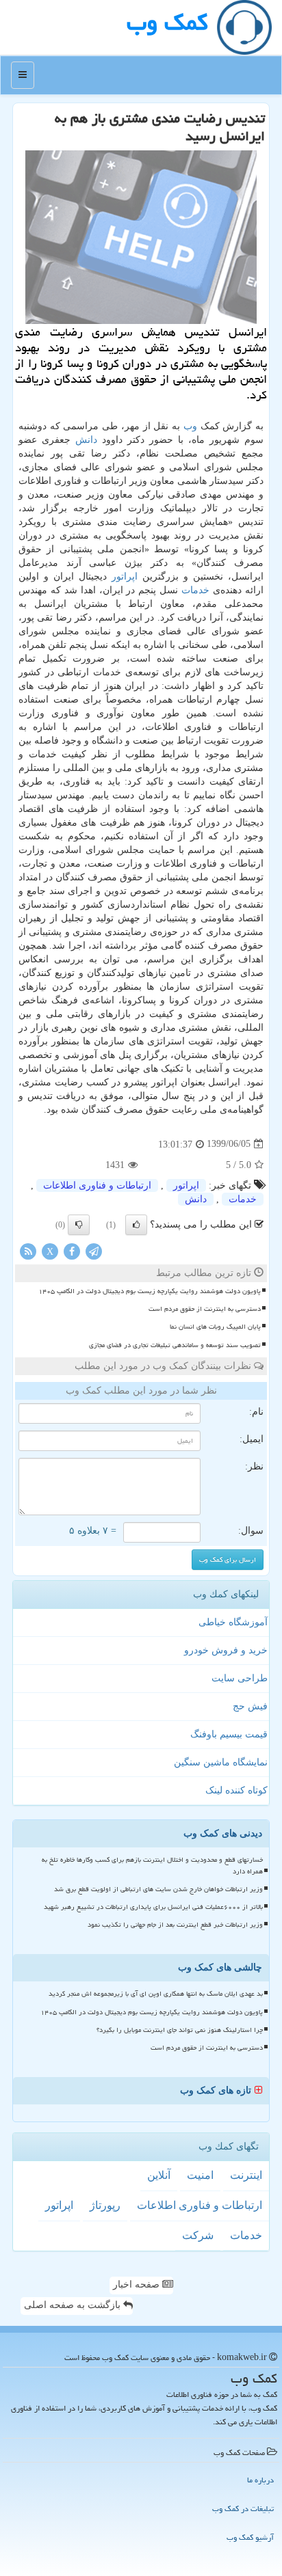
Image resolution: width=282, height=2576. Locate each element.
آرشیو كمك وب (250, 2537)
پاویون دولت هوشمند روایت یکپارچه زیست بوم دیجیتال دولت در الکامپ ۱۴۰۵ (150, 1291)
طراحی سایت (240, 1678)
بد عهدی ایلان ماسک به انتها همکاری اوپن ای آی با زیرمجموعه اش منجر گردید (156, 1994)
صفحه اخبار (138, 2284)
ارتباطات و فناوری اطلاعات (97, 1185)
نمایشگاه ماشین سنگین (221, 1762)
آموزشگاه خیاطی (233, 1622)
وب (190, 426)
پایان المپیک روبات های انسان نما (215, 1327)
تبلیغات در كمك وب (243, 2509)
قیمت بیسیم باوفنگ (229, 1734)
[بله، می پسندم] (136, 1225)
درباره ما (260, 2480)
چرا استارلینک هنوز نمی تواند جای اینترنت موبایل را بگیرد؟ (180, 2030)
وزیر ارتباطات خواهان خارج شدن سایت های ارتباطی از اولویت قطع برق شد (158, 1889)
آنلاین (159, 2175)
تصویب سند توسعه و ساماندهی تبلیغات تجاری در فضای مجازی (175, 1345)
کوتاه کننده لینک (236, 1790)
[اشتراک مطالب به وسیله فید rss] (28, 1250)
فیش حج (250, 1706)
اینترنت (246, 2175)
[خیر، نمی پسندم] (79, 1225)
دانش (86, 440)
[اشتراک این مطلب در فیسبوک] (72, 1250)
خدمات (195, 590)
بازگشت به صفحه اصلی (74, 2305)
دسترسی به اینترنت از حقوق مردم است (205, 1309)
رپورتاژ (105, 2205)
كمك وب (167, 22)
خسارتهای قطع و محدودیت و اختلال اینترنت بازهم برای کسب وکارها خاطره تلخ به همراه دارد (152, 1866)
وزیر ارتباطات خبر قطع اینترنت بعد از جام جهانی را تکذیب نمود (175, 1925)
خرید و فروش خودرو (226, 1650)
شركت (198, 2235)
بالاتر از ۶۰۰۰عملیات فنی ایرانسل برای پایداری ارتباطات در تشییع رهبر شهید (153, 1907)
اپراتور (125, 577)
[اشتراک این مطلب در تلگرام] (94, 1250)
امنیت (200, 2175)
